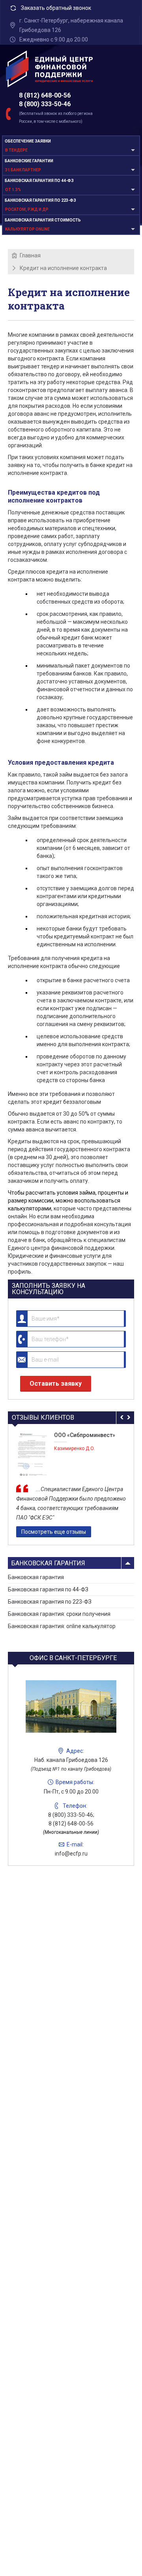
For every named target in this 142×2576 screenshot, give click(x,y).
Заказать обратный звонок (56, 8)
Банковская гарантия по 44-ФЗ (48, 1589)
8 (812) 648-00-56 (45, 95)
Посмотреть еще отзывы (54, 1532)
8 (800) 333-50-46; (71, 1815)
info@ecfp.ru (71, 1854)
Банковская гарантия (48, 1563)
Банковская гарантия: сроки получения (59, 1614)
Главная (30, 255)
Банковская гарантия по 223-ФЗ (50, 1602)
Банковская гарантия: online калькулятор (62, 1626)
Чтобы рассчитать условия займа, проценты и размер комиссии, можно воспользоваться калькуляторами (68, 1201)
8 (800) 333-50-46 (45, 104)
